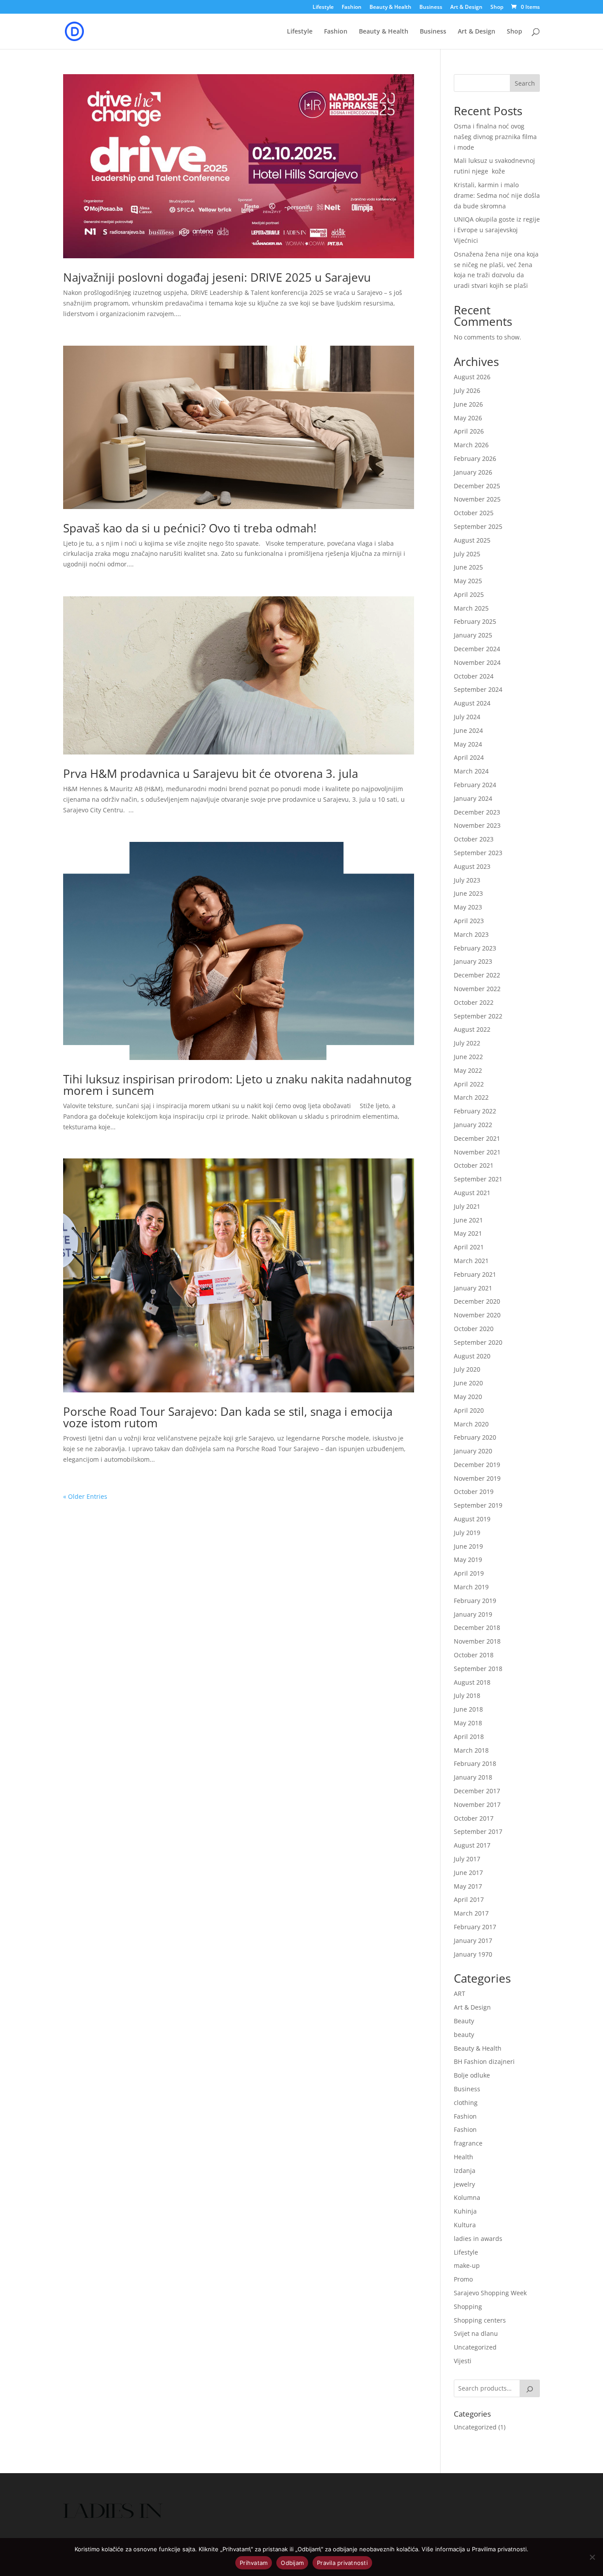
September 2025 (478, 526)
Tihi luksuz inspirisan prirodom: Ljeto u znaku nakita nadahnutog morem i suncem (237, 1085)
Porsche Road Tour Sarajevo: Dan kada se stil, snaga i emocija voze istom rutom (228, 1417)
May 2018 (468, 1723)
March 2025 (471, 608)
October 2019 (474, 1492)
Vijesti (463, 2361)
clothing (466, 2103)
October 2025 (474, 513)
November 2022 (477, 989)
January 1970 (473, 1954)
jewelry (464, 2184)
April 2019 (469, 1573)
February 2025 (475, 621)
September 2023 (478, 853)
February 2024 (475, 785)
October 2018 (474, 1655)
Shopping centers (480, 2320)
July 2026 (467, 390)
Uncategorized (475, 2347)
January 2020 (473, 1451)
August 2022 (472, 1029)
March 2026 (471, 445)
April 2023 (469, 921)
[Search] (530, 2388)
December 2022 (477, 975)
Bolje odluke (472, 2075)
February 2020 (475, 1437)
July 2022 (467, 1043)
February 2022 (475, 1111)
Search (525, 83)
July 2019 (467, 1533)
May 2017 (468, 1886)
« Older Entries (85, 1496)
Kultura (465, 2225)
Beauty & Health (390, 8)
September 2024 (478, 689)
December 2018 (477, 1627)
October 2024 (474, 676)
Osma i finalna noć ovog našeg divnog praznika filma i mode (495, 137)
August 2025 (472, 540)
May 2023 (468, 907)
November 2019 (477, 1478)
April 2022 (469, 1084)
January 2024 (473, 798)
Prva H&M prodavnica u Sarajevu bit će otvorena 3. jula (211, 773)
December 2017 (477, 1791)
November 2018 (477, 1641)
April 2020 (469, 1410)
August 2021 (472, 1193)
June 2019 (468, 1546)
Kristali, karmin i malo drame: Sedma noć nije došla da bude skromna (497, 195)
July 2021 (467, 1206)
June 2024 (468, 730)
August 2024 (472, 703)
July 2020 (467, 1369)
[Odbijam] (592, 2557)
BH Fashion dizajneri (484, 2061)
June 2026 (468, 404)
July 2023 (467, 880)
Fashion (352, 8)
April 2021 (469, 1247)
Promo (463, 2279)
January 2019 (473, 1614)
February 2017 (475, 1927)
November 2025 (477, 499)
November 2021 (477, 1152)
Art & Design (466, 8)
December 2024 (477, 649)
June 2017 (468, 1873)
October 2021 (474, 1165)
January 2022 (473, 1125)
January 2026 (473, 472)
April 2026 (469, 431)
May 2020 (468, 1397)
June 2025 (468, 567)
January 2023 (473, 961)
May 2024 (468, 744)
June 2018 (468, 1709)
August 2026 (472, 377)
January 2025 (473, 635)
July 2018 (467, 1695)
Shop (497, 8)
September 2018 (478, 1669)
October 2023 (474, 839)
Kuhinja (465, 2211)
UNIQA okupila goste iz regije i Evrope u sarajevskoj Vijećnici (497, 230)
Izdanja (465, 2171)
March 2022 (471, 1097)
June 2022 (468, 1057)
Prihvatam (254, 2563)
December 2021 (477, 1138)
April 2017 (469, 1899)
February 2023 (475, 948)
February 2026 (475, 458)
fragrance (468, 2143)
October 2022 (474, 1002)
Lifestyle (323, 8)
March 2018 (471, 1750)
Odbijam (292, 2563)
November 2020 (477, 1315)
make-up (467, 2265)
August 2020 (472, 1356)
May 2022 (468, 1070)
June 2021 (468, 1220)
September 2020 (478, 1342)
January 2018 (473, 1777)
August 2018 (472, 1682)
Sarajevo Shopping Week (490, 2293)
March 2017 (471, 1913)
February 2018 (475, 1763)
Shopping (468, 2306)
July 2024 (467, 717)
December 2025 (477, 486)
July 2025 (467, 554)
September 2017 (478, 1831)
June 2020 (468, 1383)
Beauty (464, 2021)
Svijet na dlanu (476, 2333)
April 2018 (469, 1737)
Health (464, 2157)
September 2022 (478, 1016)
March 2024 (471, 771)
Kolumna (467, 2197)
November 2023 (477, 825)
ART (460, 1993)
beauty (464, 2035)
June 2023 (468, 893)
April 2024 (469, 757)
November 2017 (477, 1805)
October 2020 (474, 1329)
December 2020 (477, 1301)
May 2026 (468, 418)
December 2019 (477, 1465)
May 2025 (468, 581)
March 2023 (471, 934)
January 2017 (473, 1940)
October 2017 (474, 1818)
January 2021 (473, 1288)
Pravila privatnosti (342, 2563)
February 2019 (475, 1601)
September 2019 (478, 1505)
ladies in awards (478, 2238)
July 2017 (467, 1859)
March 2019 (471, 1587)
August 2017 (472, 1845)
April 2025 (469, 594)
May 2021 (468, 1233)
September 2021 (478, 1179)
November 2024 (477, 662)
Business (431, 8)
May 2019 (468, 1560)
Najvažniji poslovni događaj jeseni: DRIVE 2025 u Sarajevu (217, 277)
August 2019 (472, 1519)
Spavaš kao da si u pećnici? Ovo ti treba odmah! (190, 528)
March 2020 (471, 1424)
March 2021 (471, 1261)
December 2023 (477, 812)
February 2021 (475, 1274)
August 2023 (472, 866)
